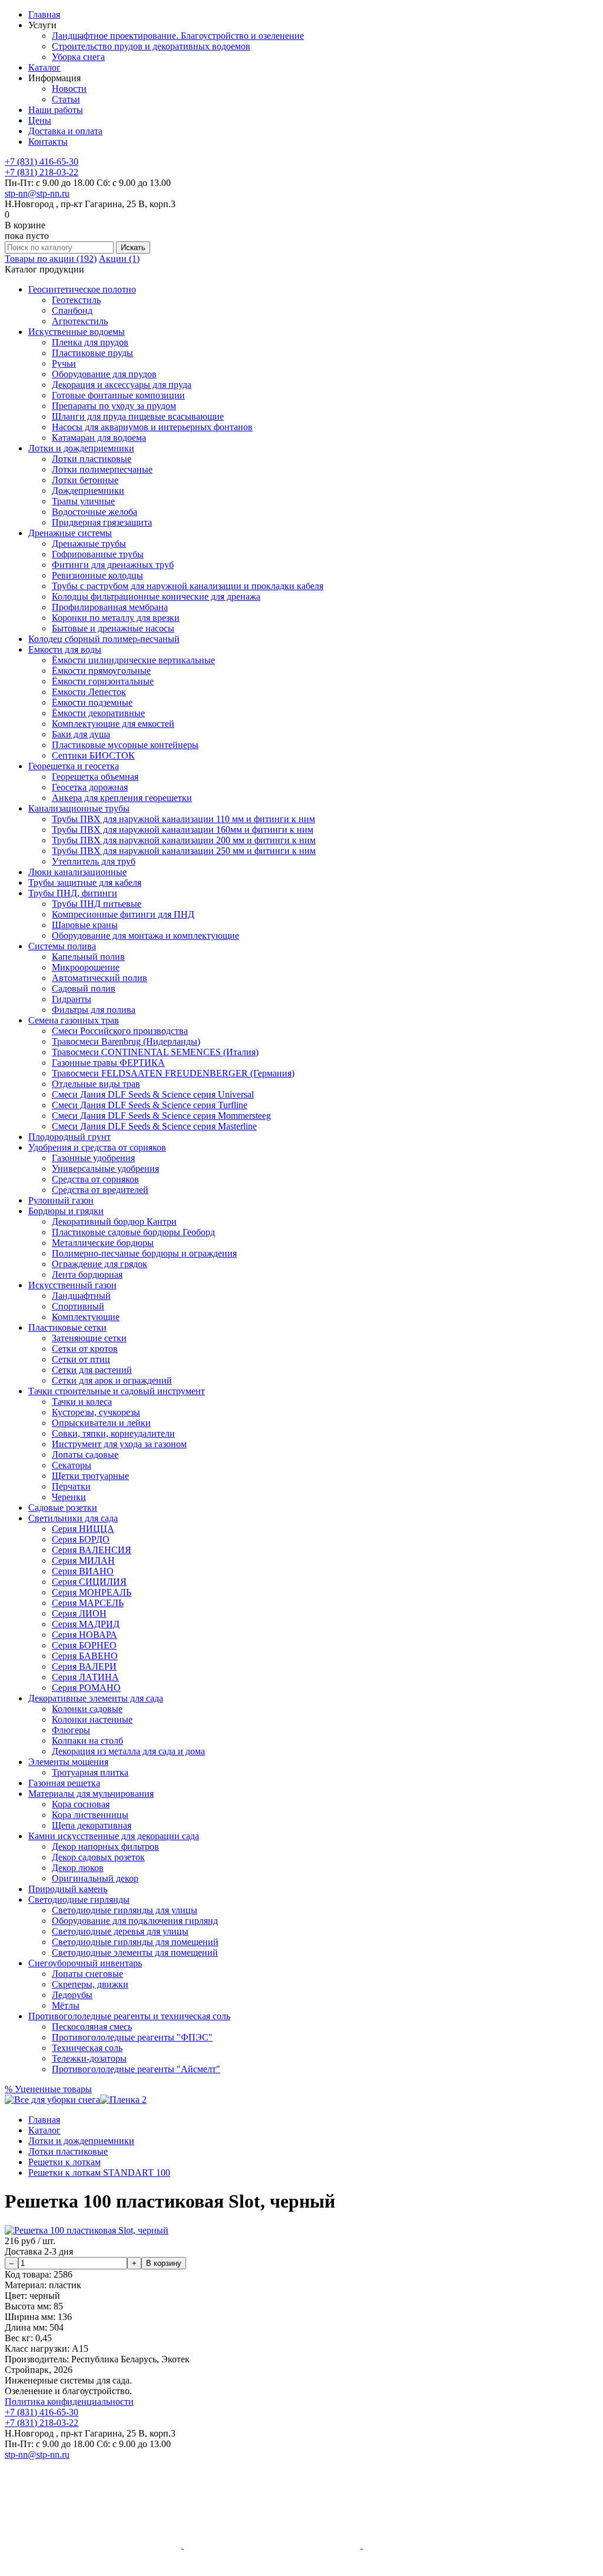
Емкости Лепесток (89, 692)
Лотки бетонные (85, 480)
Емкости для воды (65, 649)
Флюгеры (71, 1730)
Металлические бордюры (103, 1243)
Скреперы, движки (90, 1984)
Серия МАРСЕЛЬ (88, 1603)
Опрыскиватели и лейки (101, 1423)
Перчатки (71, 1486)
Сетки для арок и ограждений (112, 1380)
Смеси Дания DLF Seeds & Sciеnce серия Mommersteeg (161, 1116)
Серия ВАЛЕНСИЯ (92, 1550)
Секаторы (72, 1465)
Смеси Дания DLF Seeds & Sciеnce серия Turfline (150, 1105)
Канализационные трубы (79, 808)
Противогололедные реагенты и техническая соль (129, 2016)
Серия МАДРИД (86, 1624)
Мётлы (66, 2005)
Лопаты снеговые (87, 1974)
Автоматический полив (100, 978)
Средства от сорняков (95, 1179)
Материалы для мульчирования (91, 1794)
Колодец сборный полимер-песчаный (104, 639)
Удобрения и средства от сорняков (97, 1147)
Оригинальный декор (95, 1878)
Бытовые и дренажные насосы (113, 628)
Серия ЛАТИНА (85, 1677)
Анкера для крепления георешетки (122, 798)
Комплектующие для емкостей (113, 724)
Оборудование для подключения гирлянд (135, 1921)
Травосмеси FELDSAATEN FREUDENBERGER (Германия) (173, 1073)
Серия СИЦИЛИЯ (89, 1582)
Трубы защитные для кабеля (85, 883)
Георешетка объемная (95, 777)
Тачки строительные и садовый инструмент (117, 1391)
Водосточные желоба (95, 512)
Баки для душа (81, 734)
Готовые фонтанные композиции (118, 395)
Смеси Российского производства (120, 1031)
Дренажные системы (70, 533)
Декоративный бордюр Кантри (114, 1221)
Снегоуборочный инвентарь (85, 1963)
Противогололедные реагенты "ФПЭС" (132, 2037)
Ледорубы (72, 1995)
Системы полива (62, 946)
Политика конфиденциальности (69, 2402)
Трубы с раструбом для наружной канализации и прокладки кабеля (188, 586)
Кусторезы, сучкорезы (96, 1412)
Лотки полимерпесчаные (102, 469)
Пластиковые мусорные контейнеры (125, 745)
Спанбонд (72, 310)
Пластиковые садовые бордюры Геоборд (133, 1232)
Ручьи (64, 363)
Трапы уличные (83, 501)
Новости (69, 89)
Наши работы (56, 110)
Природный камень (68, 1889)
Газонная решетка (64, 1783)
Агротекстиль (80, 321)
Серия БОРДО (81, 1539)
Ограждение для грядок (100, 1264)
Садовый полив (84, 988)
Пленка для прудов (90, 342)
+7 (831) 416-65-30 (42, 162)
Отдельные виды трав (96, 1084)
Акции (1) (119, 259)
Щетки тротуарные (90, 1476)
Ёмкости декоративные (98, 713)
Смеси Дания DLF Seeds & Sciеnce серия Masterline (154, 1126)
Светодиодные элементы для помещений (135, 1952)
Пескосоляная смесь (92, 2027)
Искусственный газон (72, 1285)
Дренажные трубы (89, 544)
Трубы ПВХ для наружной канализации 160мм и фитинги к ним (183, 830)
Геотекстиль (76, 300)
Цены (40, 120)
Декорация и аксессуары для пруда (122, 385)
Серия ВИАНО (83, 1571)
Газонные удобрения (93, 1158)
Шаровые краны (85, 925)
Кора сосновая (81, 1804)
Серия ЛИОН (79, 1613)
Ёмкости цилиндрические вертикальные (133, 660)
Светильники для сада (73, 1518)
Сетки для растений (92, 1370)
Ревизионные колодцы (97, 575)
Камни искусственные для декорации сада (114, 1836)
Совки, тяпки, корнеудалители (113, 1433)
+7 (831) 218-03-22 (42, 172)
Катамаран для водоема (99, 438)
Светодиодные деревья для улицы (120, 1931)
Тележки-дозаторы (89, 2058)
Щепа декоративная (92, 1825)
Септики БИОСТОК (93, 755)
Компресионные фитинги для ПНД (123, 914)
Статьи (66, 99)
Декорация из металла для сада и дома (128, 1751)
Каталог (44, 67)
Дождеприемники (88, 491)
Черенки (69, 1497)
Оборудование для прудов (104, 374)
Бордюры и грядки (66, 1211)
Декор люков (78, 1868)
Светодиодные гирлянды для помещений (135, 1942)
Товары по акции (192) (51, 259)
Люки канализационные (77, 872)
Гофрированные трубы (98, 554)
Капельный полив (88, 957)
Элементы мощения (68, 1762)
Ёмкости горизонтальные (103, 681)
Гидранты (72, 999)
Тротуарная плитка (90, 1772)
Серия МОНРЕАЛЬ (92, 1592)
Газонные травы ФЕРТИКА (108, 1063)
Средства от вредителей (100, 1190)
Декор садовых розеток (98, 1857)
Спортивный (78, 1306)
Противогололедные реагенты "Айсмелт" (136, 2069)
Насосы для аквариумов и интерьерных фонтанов (152, 427)
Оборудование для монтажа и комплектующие (145, 935)
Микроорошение (86, 967)
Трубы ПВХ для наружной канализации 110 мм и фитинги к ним (183, 819)
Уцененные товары (48, 2089)
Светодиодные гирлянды (79, 1899)
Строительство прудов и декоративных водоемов (151, 46)
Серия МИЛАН (83, 1560)
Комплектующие (86, 1317)
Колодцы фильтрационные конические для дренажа (156, 596)
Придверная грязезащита (102, 522)
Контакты (48, 142)
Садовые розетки (63, 1508)
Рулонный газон (61, 1200)
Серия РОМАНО (86, 1688)
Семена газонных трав (74, 1020)
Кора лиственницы (90, 1815)
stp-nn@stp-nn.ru (37, 193)
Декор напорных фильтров (105, 1847)
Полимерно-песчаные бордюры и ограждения (144, 1253)
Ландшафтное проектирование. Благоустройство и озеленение (178, 36)
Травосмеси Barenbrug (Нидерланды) (126, 1041)
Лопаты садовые (85, 1455)
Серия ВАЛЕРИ (84, 1666)
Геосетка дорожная (90, 787)
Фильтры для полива (94, 1010)
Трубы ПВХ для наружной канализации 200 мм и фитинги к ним (184, 840)
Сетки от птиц (81, 1359)
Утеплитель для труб (94, 861)
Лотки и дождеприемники (81, 448)
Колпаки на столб (87, 1741)
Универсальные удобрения (105, 1169)
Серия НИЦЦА (83, 1529)
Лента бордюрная (87, 1274)
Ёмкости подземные (92, 702)
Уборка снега (78, 57)
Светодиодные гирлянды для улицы (125, 1910)
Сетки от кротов (85, 1349)
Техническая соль (87, 2048)
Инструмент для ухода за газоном (119, 1444)
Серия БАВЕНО (85, 1656)
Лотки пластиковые (92, 459)
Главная (44, 14)
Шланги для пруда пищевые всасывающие (138, 416)
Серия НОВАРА (85, 1635)
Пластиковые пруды (92, 353)
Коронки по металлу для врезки (116, 618)
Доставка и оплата (65, 131)
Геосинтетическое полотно (82, 289)
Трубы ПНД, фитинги (73, 893)
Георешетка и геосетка (74, 766)
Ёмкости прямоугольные (101, 671)
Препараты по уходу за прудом (114, 406)
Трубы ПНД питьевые (97, 904)
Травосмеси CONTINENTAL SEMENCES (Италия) (155, 1052)
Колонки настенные (92, 1719)
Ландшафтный (81, 1296)
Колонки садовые (87, 1709)
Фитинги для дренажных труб (113, 565)
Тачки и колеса (82, 1402)
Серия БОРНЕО (84, 1645)
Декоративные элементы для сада (96, 1698)
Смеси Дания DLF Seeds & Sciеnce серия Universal (153, 1094)
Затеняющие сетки (89, 1338)
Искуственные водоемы (77, 332)
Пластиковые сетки (67, 1327)
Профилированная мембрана (110, 607)
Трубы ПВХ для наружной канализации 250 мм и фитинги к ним (184, 851)
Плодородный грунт (69, 1137)
